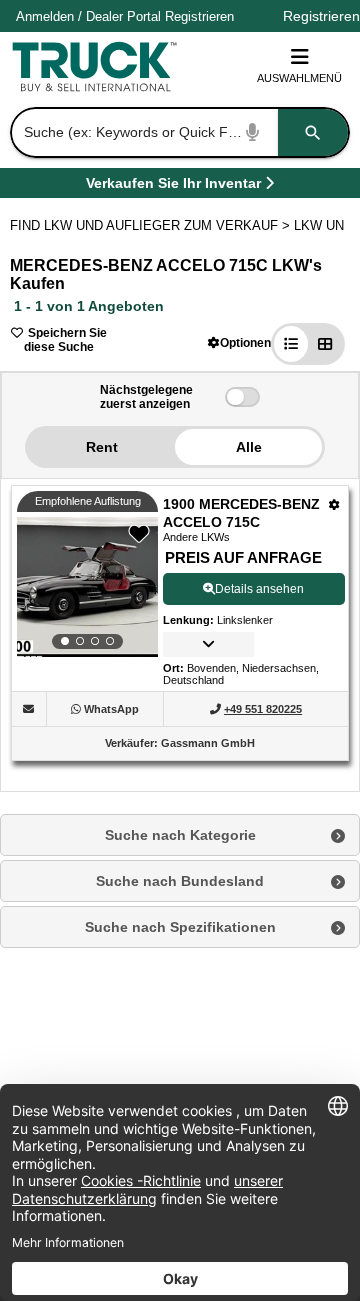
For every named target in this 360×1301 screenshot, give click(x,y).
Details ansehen (259, 589)
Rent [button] (102, 447)
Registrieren (199, 16)
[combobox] (178, 132)
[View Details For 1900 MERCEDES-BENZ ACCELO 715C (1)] (87, 587)
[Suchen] (313, 132)
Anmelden (45, 16)
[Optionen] (334, 504)
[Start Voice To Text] (253, 132)
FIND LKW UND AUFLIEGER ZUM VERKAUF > (152, 225)
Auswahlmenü (299, 78)
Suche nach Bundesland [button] (180, 881)
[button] (239, 342)
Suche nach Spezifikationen (180, 927)
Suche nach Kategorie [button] (180, 835)
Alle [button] (249, 447)
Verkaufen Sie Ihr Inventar (173, 186)
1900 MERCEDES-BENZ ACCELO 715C (241, 513)
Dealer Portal (123, 16)
